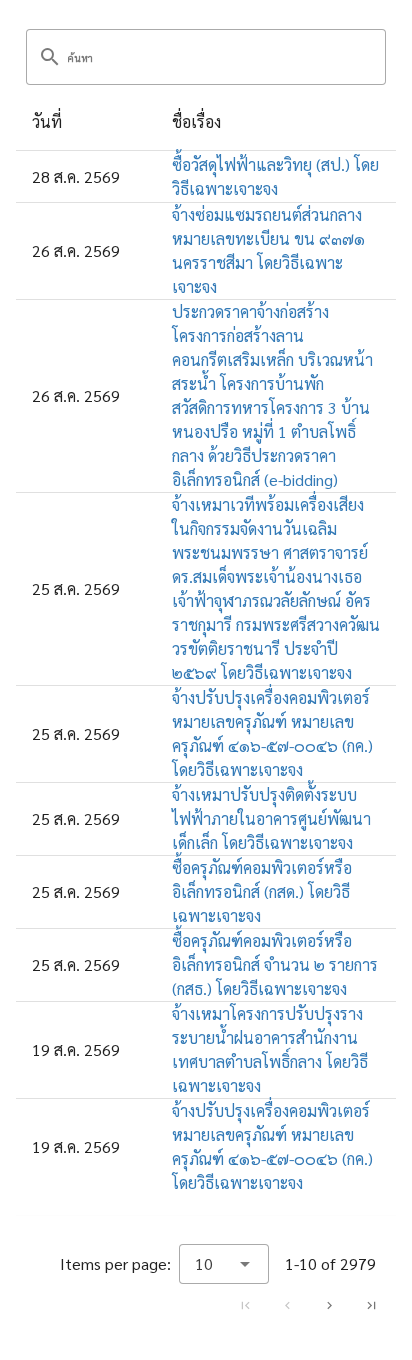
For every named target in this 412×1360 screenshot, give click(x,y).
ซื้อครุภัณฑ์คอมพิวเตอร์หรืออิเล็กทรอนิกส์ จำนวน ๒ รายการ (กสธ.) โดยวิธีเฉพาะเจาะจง (275, 964)
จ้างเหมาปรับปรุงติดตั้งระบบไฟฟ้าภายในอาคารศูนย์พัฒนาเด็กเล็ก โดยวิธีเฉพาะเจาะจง (271, 818)
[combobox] (224, 1264)
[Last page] (371, 1305)
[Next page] (329, 1305)
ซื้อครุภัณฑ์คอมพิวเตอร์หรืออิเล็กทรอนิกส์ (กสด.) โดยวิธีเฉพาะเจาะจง (262, 891)
